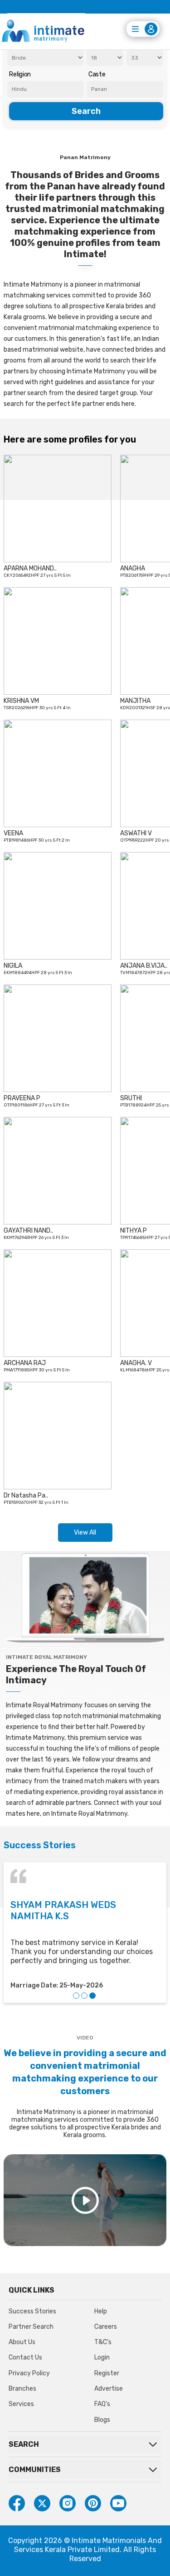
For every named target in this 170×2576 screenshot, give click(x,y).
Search (86, 111)
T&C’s (103, 2342)
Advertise (109, 2389)
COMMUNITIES (35, 2470)
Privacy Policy (29, 2373)
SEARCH (24, 2444)
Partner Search (31, 2327)
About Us (22, 2342)
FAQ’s (102, 2404)
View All (85, 1533)
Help (101, 2311)
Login (102, 2357)
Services (21, 2404)
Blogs (102, 2420)
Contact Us (25, 2357)
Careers (106, 2327)
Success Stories (32, 2311)
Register (107, 2373)
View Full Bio (31, 566)
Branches (22, 2389)
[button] (76, 1996)
